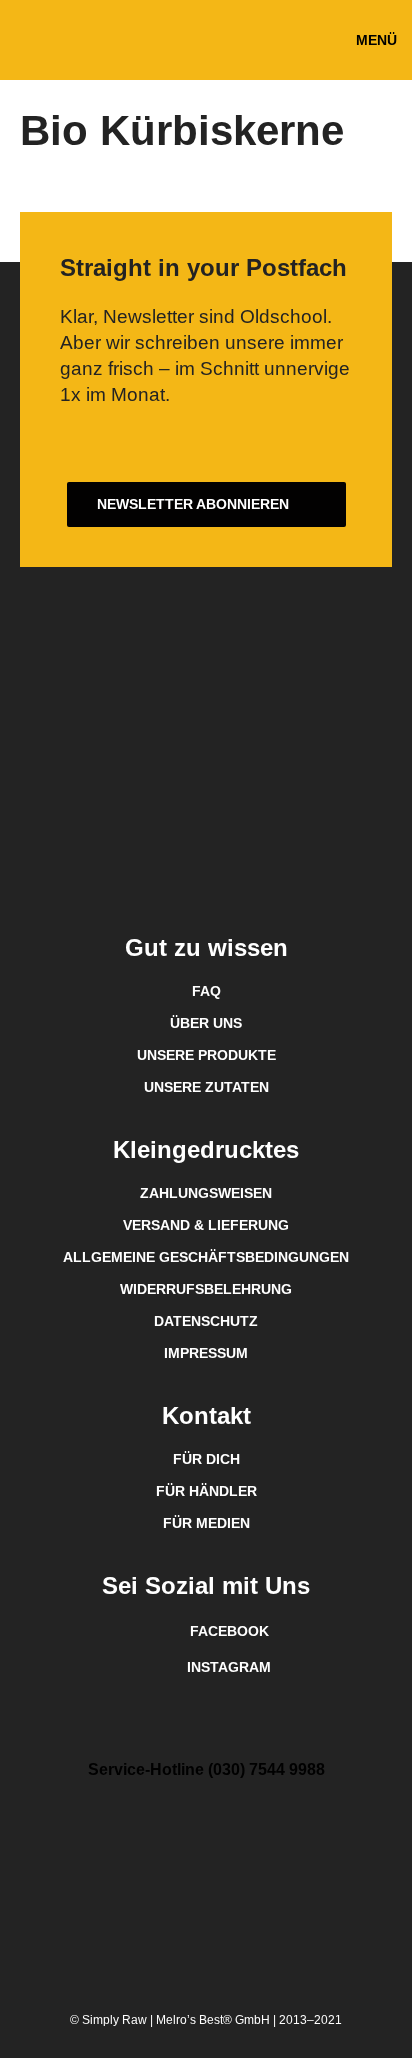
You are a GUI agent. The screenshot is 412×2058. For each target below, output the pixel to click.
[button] (376, 40)
